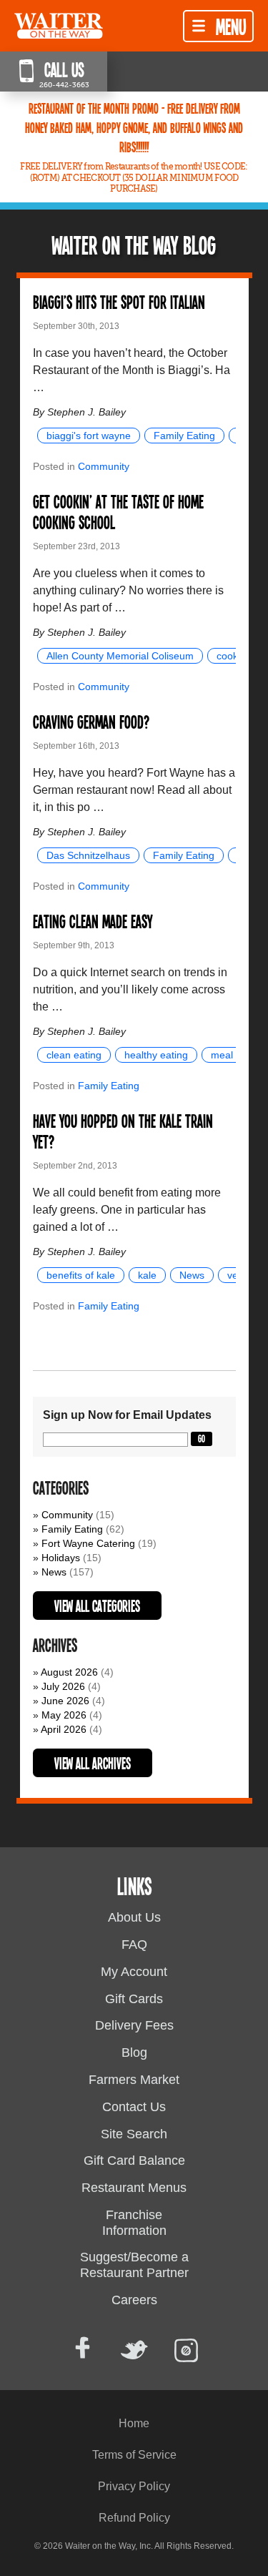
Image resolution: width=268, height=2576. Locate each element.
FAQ (134, 1945)
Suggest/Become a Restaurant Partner (134, 2265)
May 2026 (64, 1715)
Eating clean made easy (93, 921)
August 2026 (69, 1672)
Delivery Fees (134, 2025)
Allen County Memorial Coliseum (120, 656)
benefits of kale (81, 1275)
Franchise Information (134, 2223)
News (192, 1275)
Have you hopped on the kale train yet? (123, 1131)
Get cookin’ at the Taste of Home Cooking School (118, 511)
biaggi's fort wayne (89, 436)
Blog (134, 2053)
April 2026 (64, 1729)
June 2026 (65, 1701)
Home (134, 2423)
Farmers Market (134, 2080)
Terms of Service (134, 2455)
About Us (134, 1917)
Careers (134, 2300)
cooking (234, 656)
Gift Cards (134, 1999)
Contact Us (134, 2107)
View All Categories (97, 1606)
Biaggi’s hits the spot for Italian (119, 301)
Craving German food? (91, 721)
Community (104, 466)
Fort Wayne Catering (88, 1543)
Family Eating (184, 436)
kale (147, 1275)
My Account (134, 1972)
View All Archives (93, 1763)
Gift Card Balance (134, 2160)
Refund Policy (134, 2518)
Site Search (134, 2134)
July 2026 (63, 1686)
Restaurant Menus (134, 2188)
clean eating (74, 1055)
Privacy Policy (134, 2486)
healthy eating (156, 1055)
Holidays (61, 1558)
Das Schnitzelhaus (88, 855)
